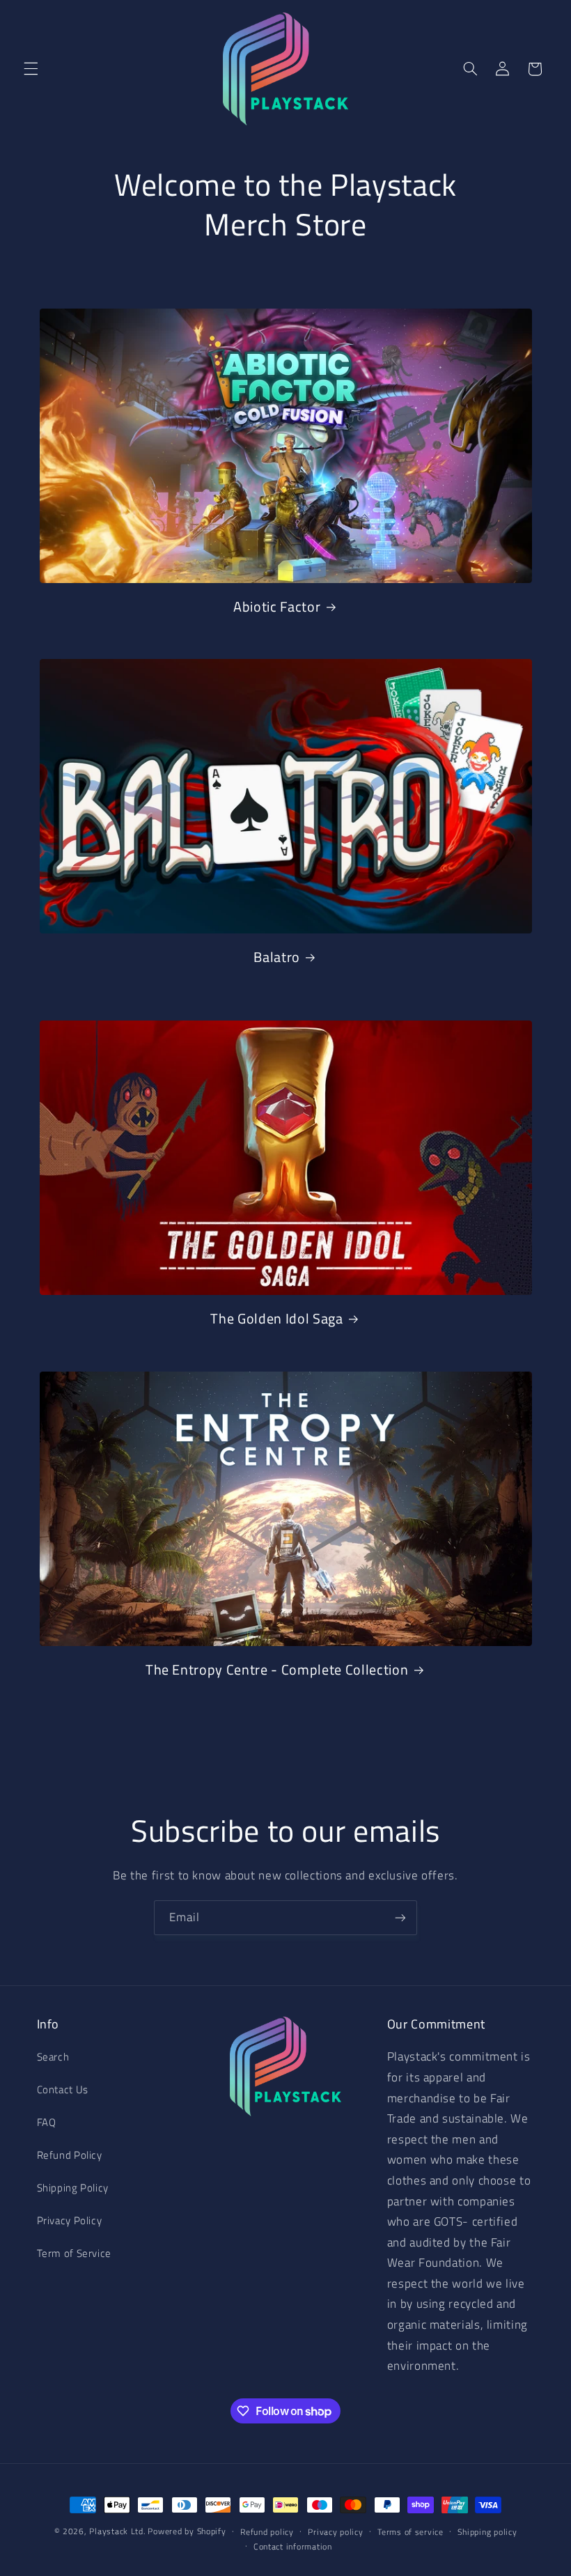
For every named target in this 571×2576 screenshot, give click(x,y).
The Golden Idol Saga (276, 1319)
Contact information (293, 2546)
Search (53, 2057)
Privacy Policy (70, 2220)
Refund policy (267, 2532)
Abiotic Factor (277, 607)
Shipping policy (487, 2532)
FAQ (47, 2122)
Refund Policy (70, 2155)
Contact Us (63, 2089)
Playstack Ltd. (117, 2531)
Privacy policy (335, 2532)
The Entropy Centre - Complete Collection (277, 1670)
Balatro (277, 957)
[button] (31, 69)
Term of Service (74, 2253)
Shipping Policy (73, 2188)
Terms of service (410, 2532)
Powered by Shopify (187, 2531)
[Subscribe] (400, 1917)
